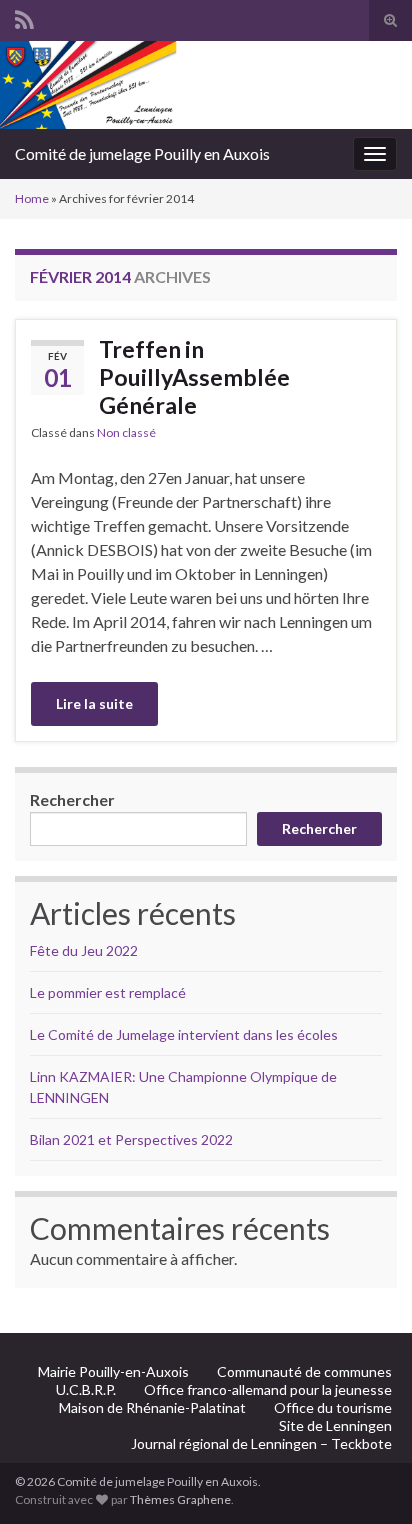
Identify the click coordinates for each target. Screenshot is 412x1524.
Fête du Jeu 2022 (84, 950)
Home (32, 198)
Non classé (126, 432)
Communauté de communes (304, 1371)
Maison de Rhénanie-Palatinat (152, 1407)
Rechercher (72, 799)
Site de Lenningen (335, 1425)
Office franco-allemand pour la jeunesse (268, 1389)
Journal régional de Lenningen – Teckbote (261, 1443)
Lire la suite (94, 703)
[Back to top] (367, 1479)
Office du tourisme (333, 1407)
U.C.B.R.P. (86, 1389)
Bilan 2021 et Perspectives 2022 (131, 1139)
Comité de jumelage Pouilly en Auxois (142, 153)
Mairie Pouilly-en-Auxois (113, 1371)
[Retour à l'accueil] (206, 85)
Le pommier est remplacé (108, 992)
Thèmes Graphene (180, 1499)
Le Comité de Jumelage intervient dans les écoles (184, 1034)
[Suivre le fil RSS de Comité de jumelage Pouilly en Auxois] (24, 16)
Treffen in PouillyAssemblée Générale (194, 377)
